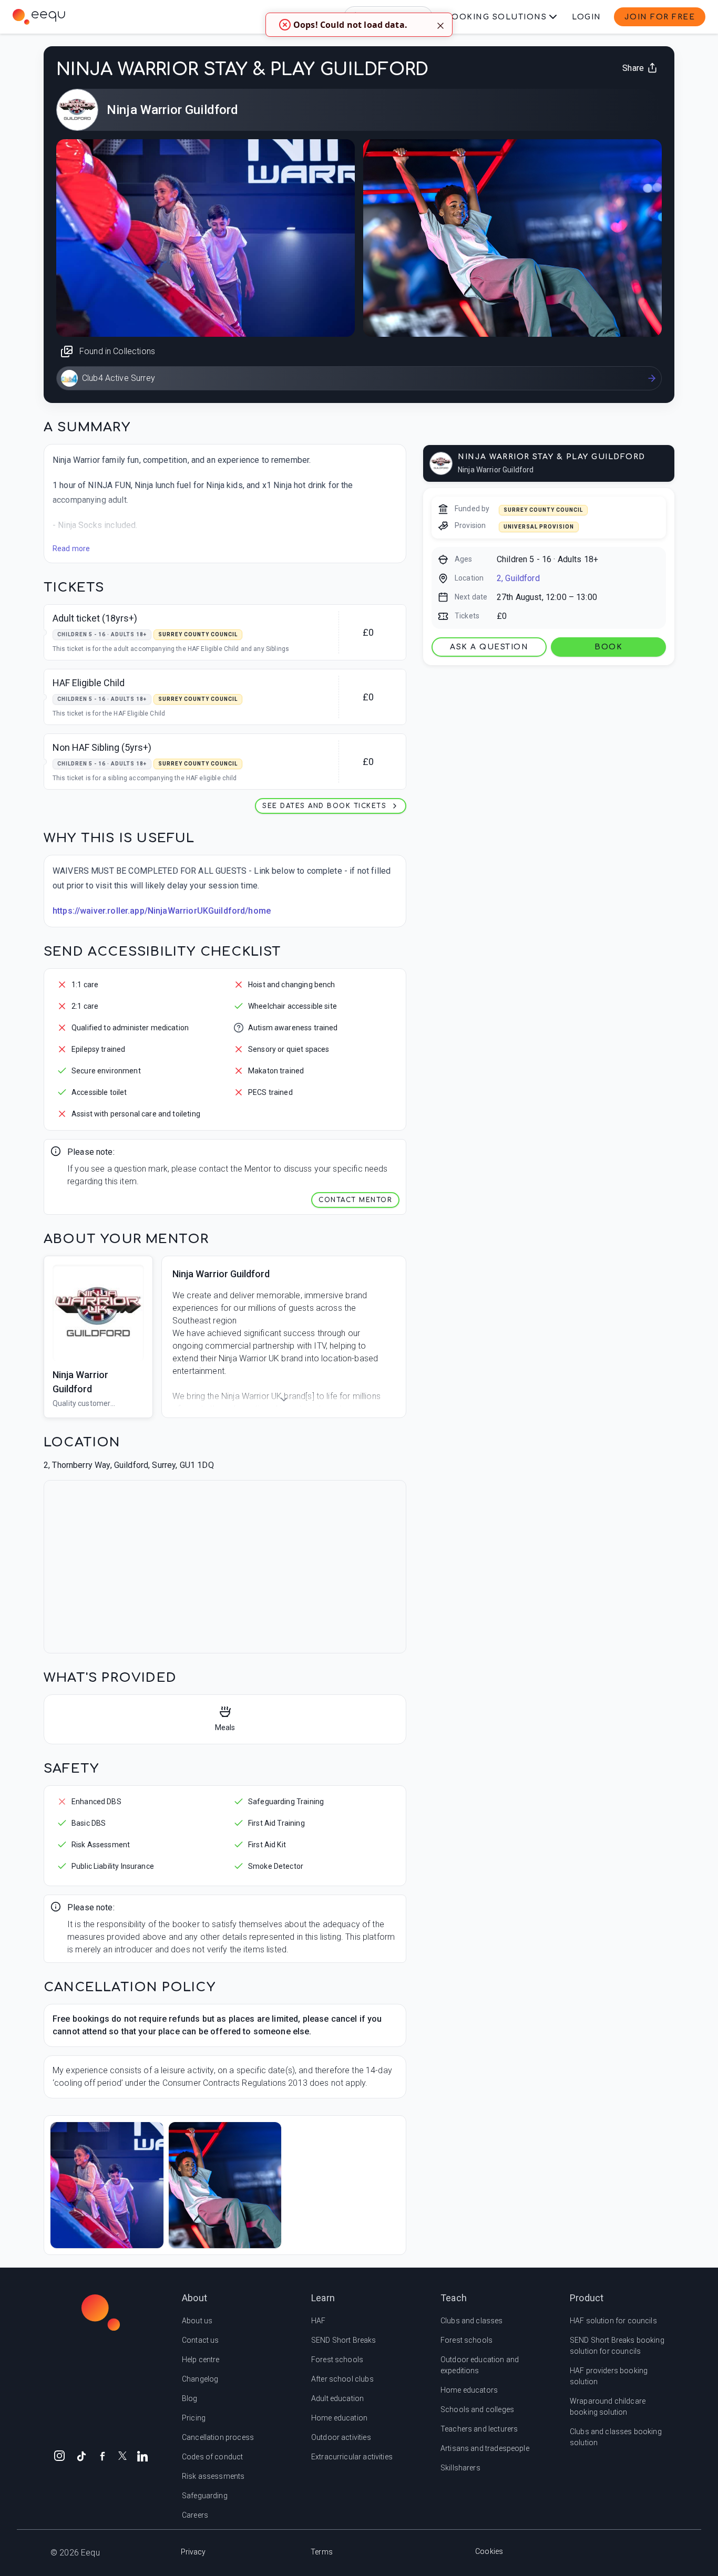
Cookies (489, 2551)
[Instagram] (59, 2455)
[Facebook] (102, 2455)
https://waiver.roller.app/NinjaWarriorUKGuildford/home (162, 911)
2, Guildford (518, 578)
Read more (71, 549)
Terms (322, 2552)
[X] (122, 2455)
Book (608, 647)
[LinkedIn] (142, 2455)
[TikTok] (81, 2455)
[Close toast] (440, 25)
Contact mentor (355, 1200)
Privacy (193, 2552)
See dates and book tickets (324, 806)
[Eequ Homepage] (39, 17)
